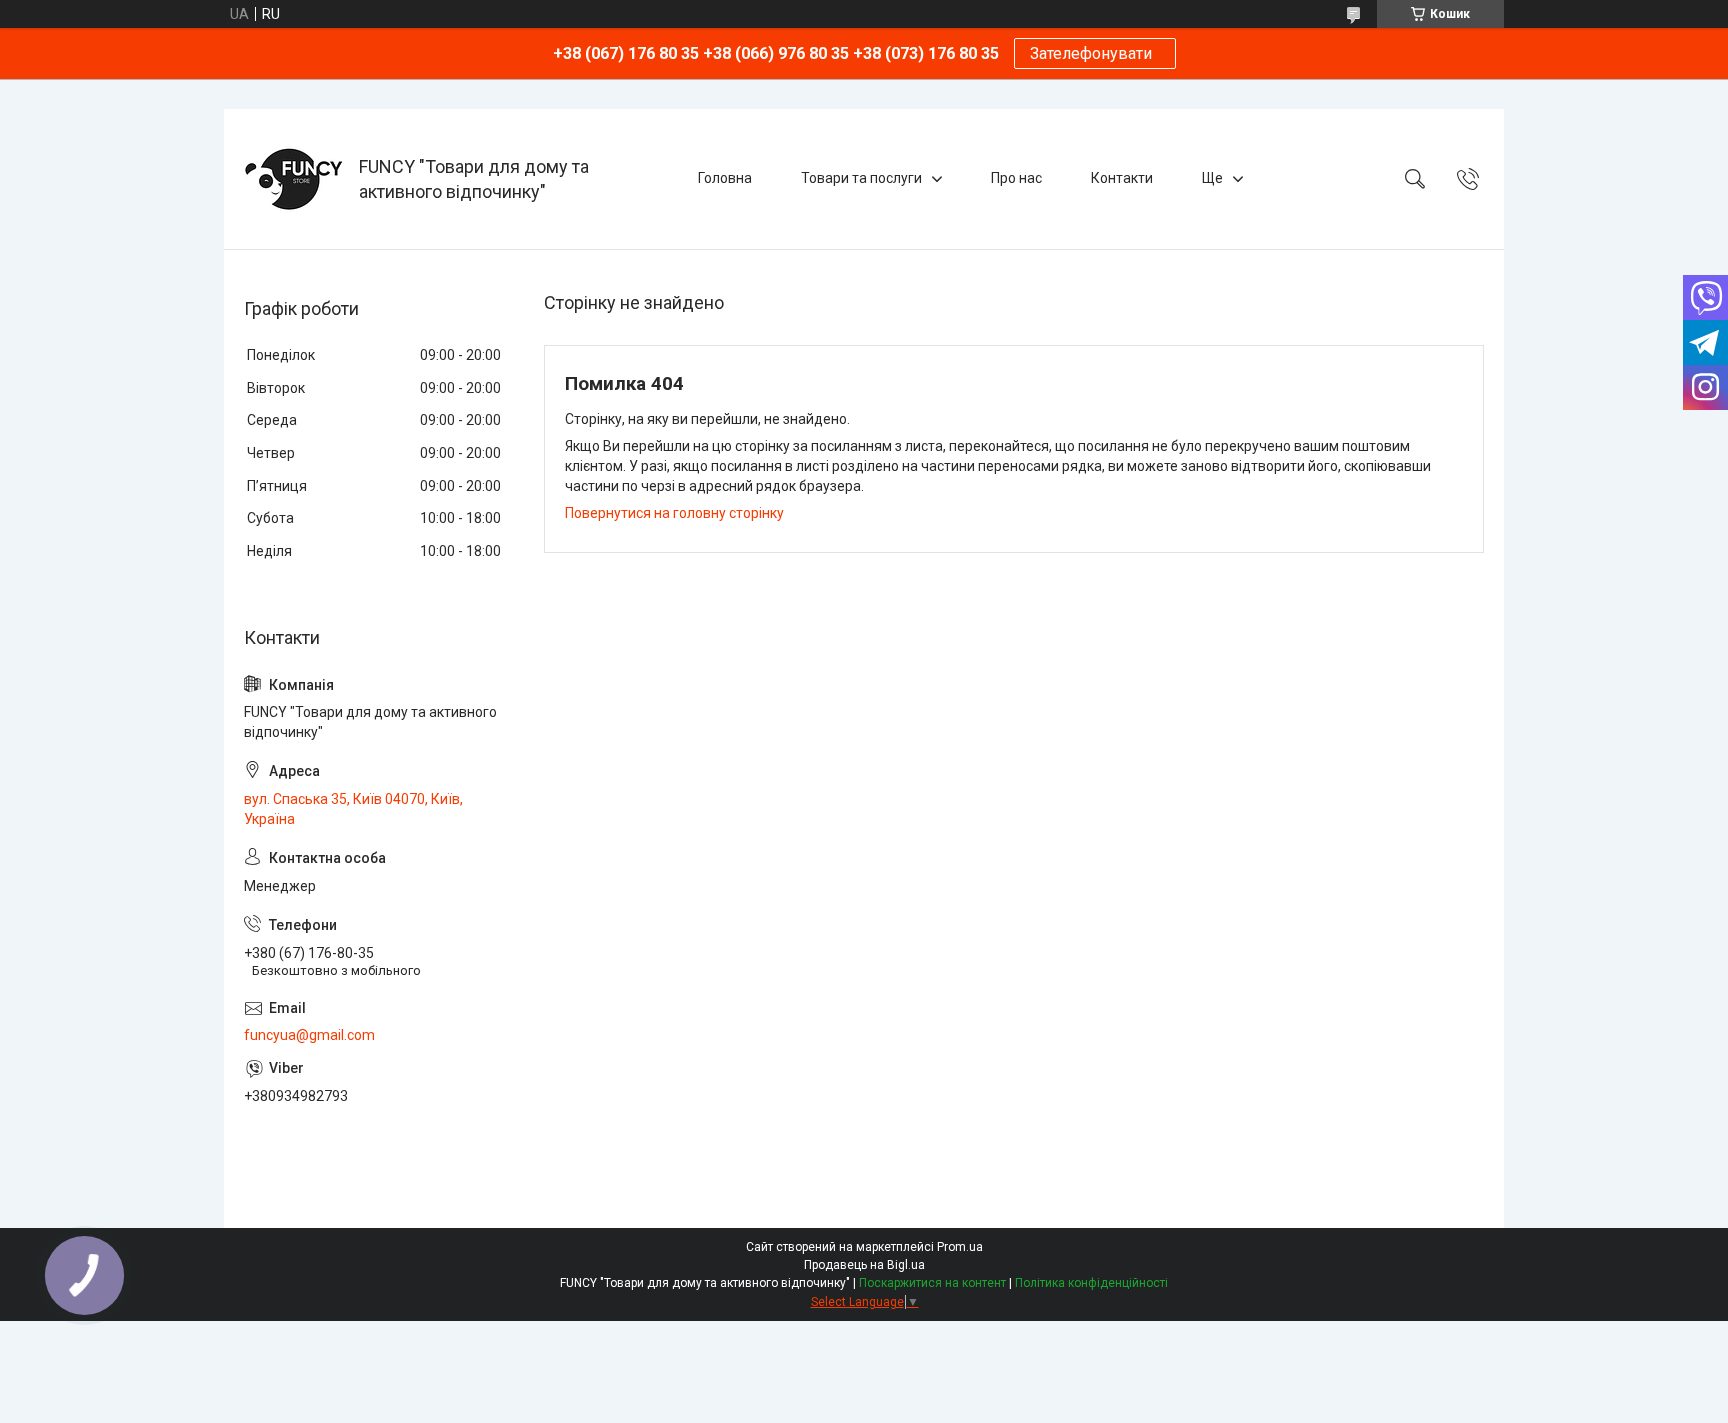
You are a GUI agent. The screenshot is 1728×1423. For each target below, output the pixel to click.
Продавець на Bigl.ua (864, 1265)
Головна (725, 178)
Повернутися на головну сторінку (674, 513)
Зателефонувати (1095, 53)
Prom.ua (960, 1247)
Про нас (1016, 178)
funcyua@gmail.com (309, 1035)
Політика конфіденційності (1091, 1283)
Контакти (1122, 178)
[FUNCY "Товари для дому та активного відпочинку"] (294, 179)
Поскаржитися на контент (932, 1283)
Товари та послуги (861, 178)
